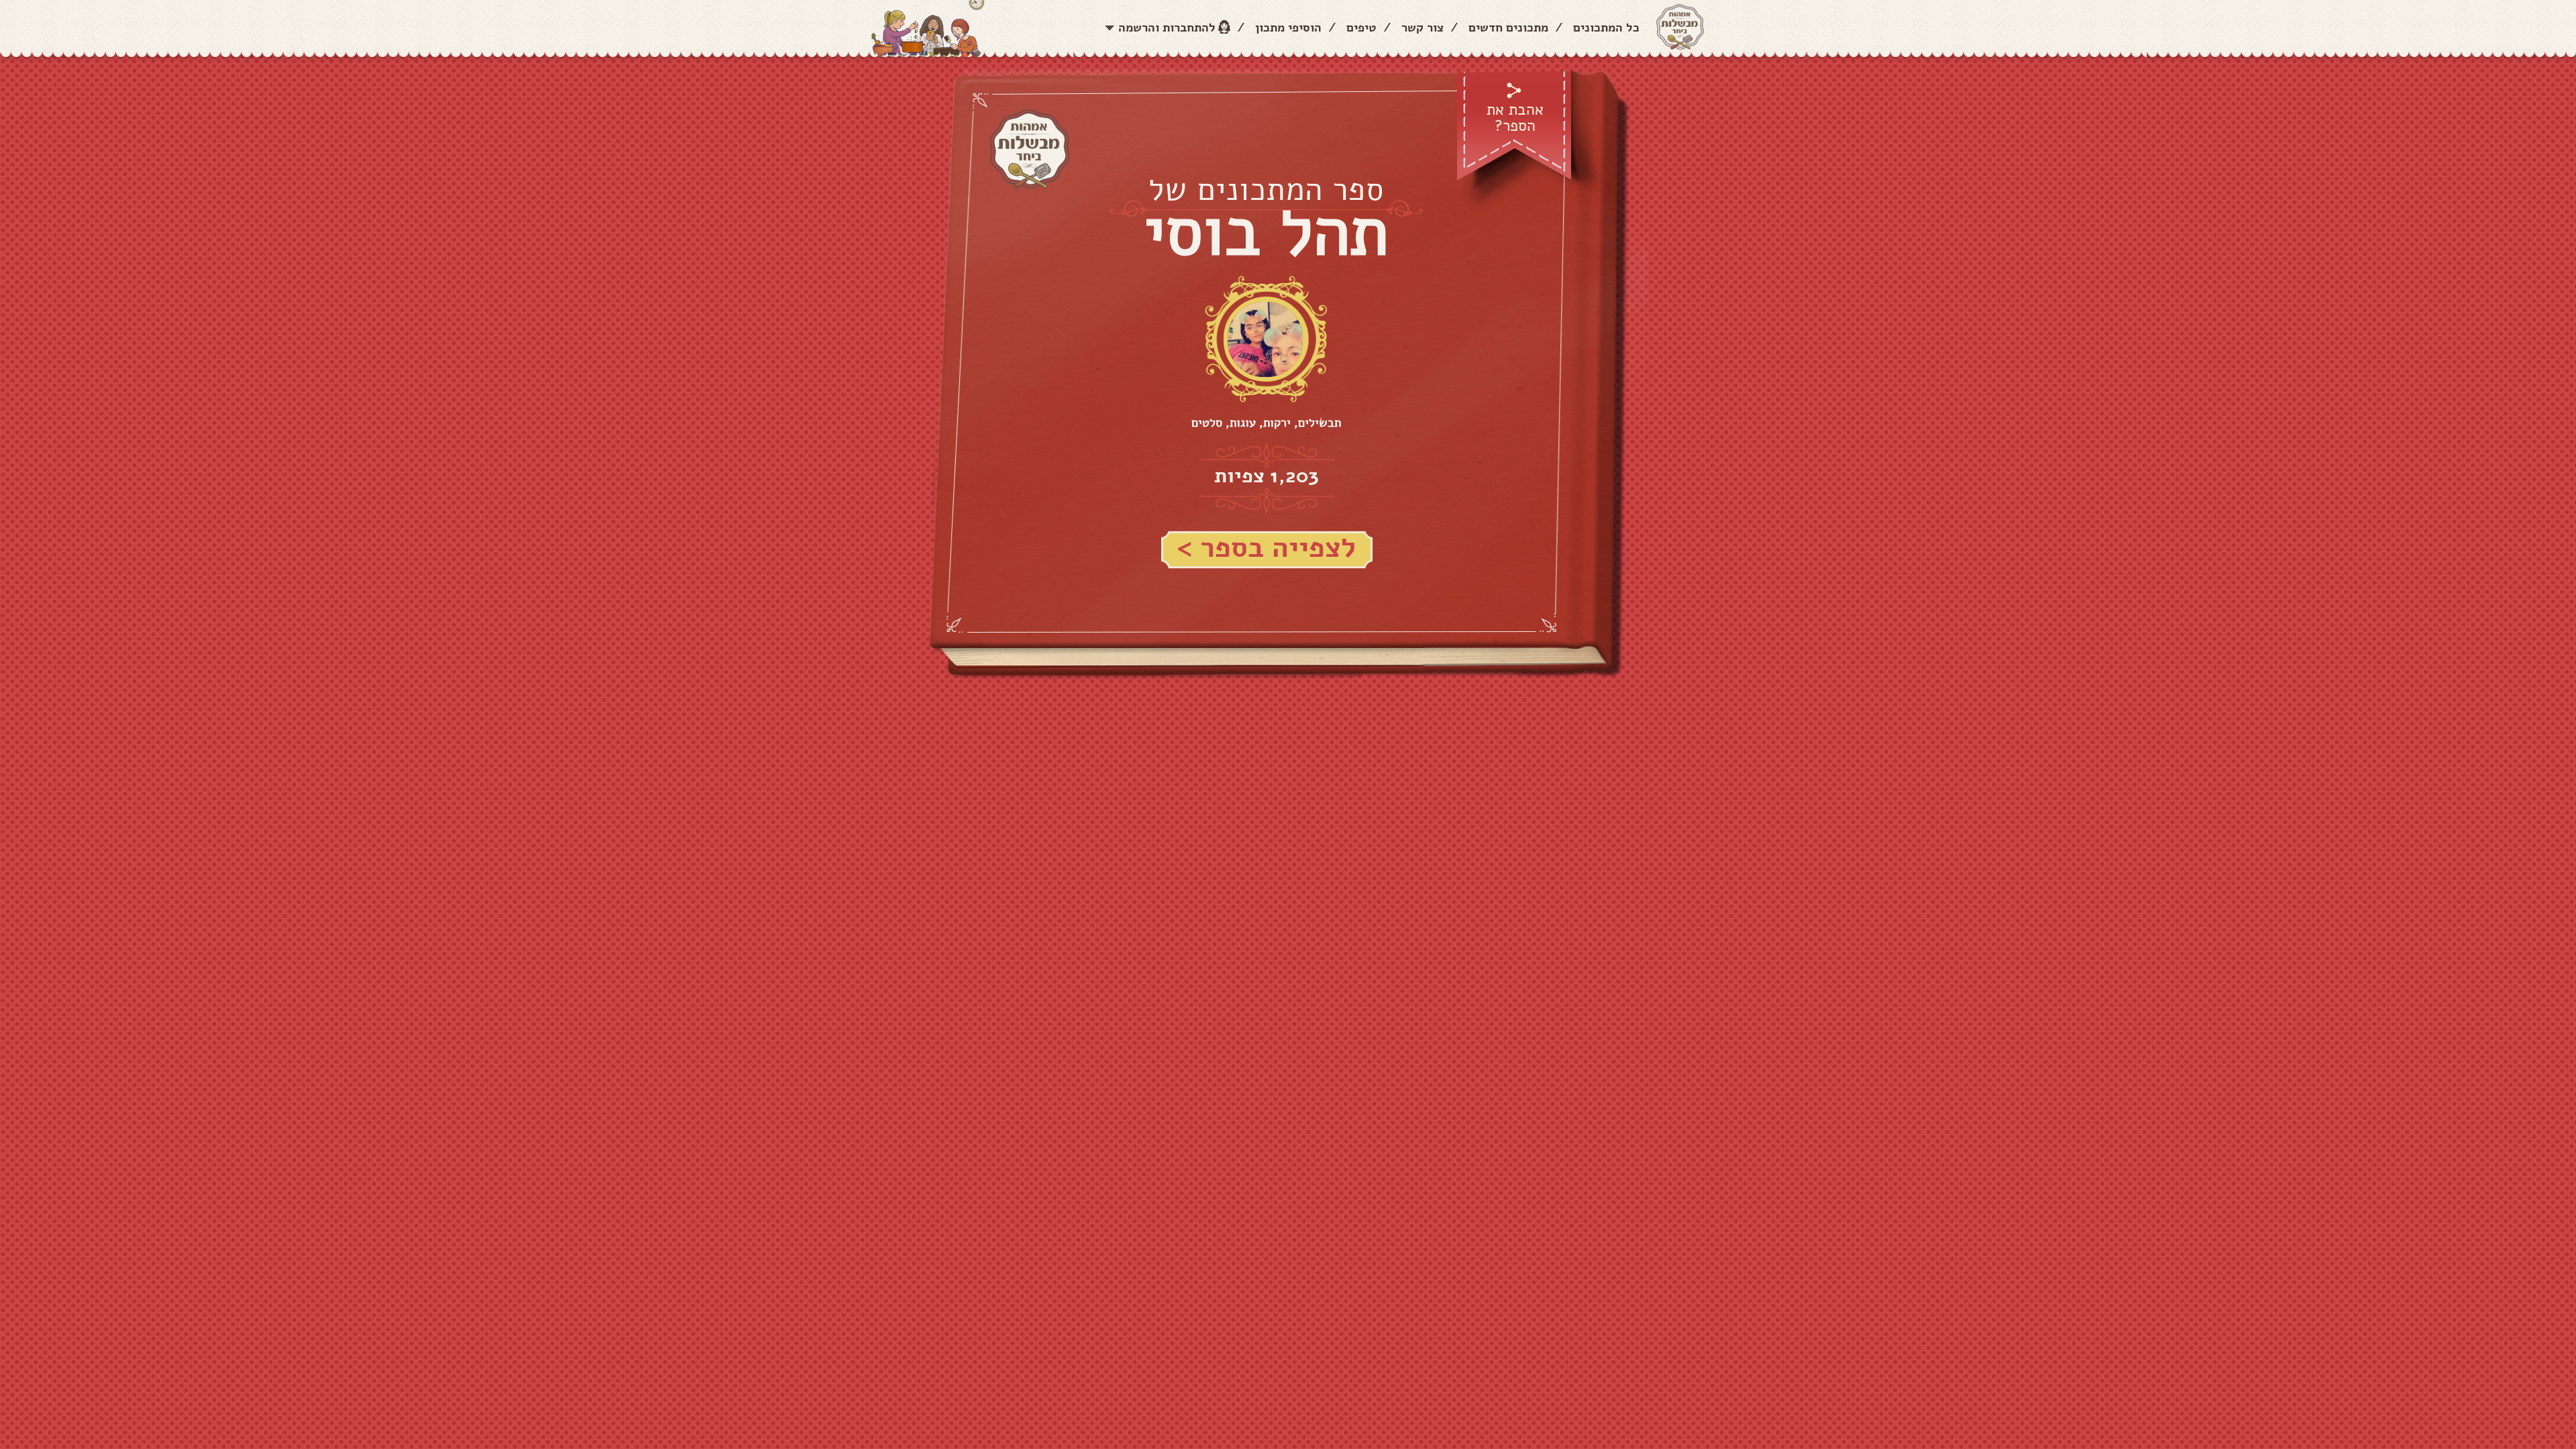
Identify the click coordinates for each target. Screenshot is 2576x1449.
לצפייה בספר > (1266, 548)
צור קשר (1423, 28)
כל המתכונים (1606, 28)
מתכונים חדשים (1508, 28)
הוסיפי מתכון (1288, 28)
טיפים (1361, 28)
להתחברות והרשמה (1167, 28)
